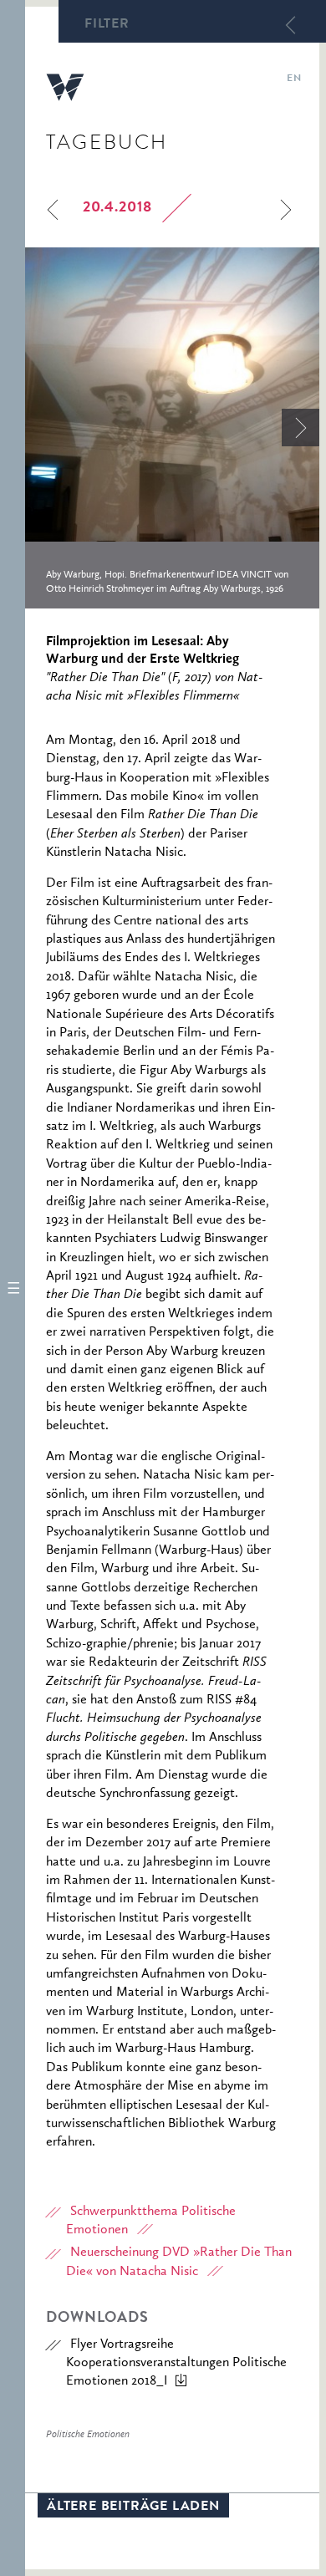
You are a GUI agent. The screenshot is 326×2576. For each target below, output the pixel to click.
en (294, 79)
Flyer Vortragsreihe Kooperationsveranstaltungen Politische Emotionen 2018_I (176, 2363)
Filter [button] (107, 25)
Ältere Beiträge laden (133, 2507)
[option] (172, 428)
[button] (13, 1288)
